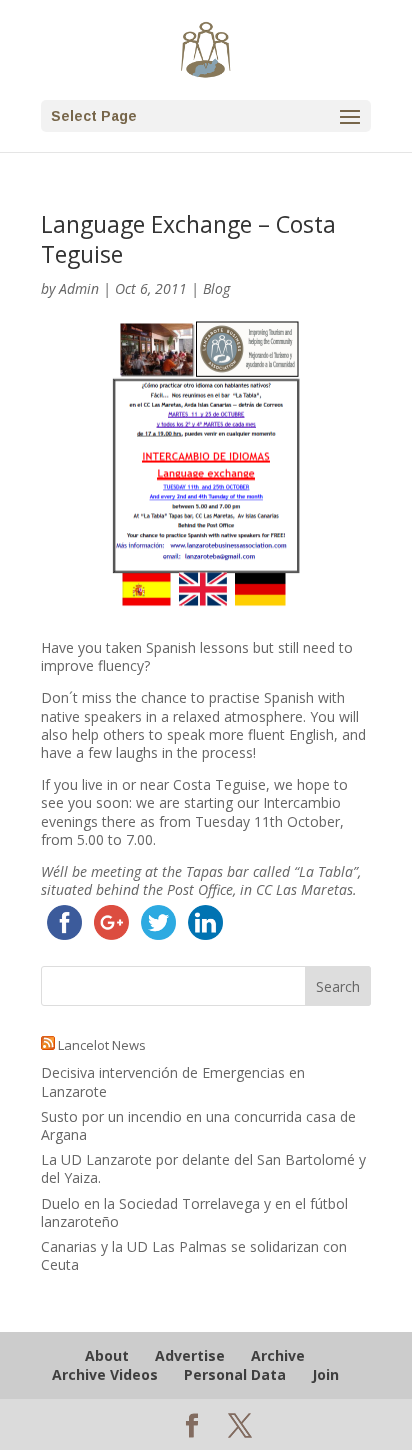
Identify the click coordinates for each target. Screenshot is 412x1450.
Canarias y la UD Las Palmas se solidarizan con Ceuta (194, 1255)
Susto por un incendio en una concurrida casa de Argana (198, 1125)
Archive (278, 1355)
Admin (79, 288)
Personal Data (235, 1374)
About (107, 1355)
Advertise (190, 1355)
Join (325, 1374)
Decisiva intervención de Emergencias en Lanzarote (173, 1081)
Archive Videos (105, 1374)
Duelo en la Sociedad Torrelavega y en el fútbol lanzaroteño (194, 1212)
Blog (216, 288)
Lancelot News (102, 1045)
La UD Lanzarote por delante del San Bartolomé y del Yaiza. (203, 1168)
